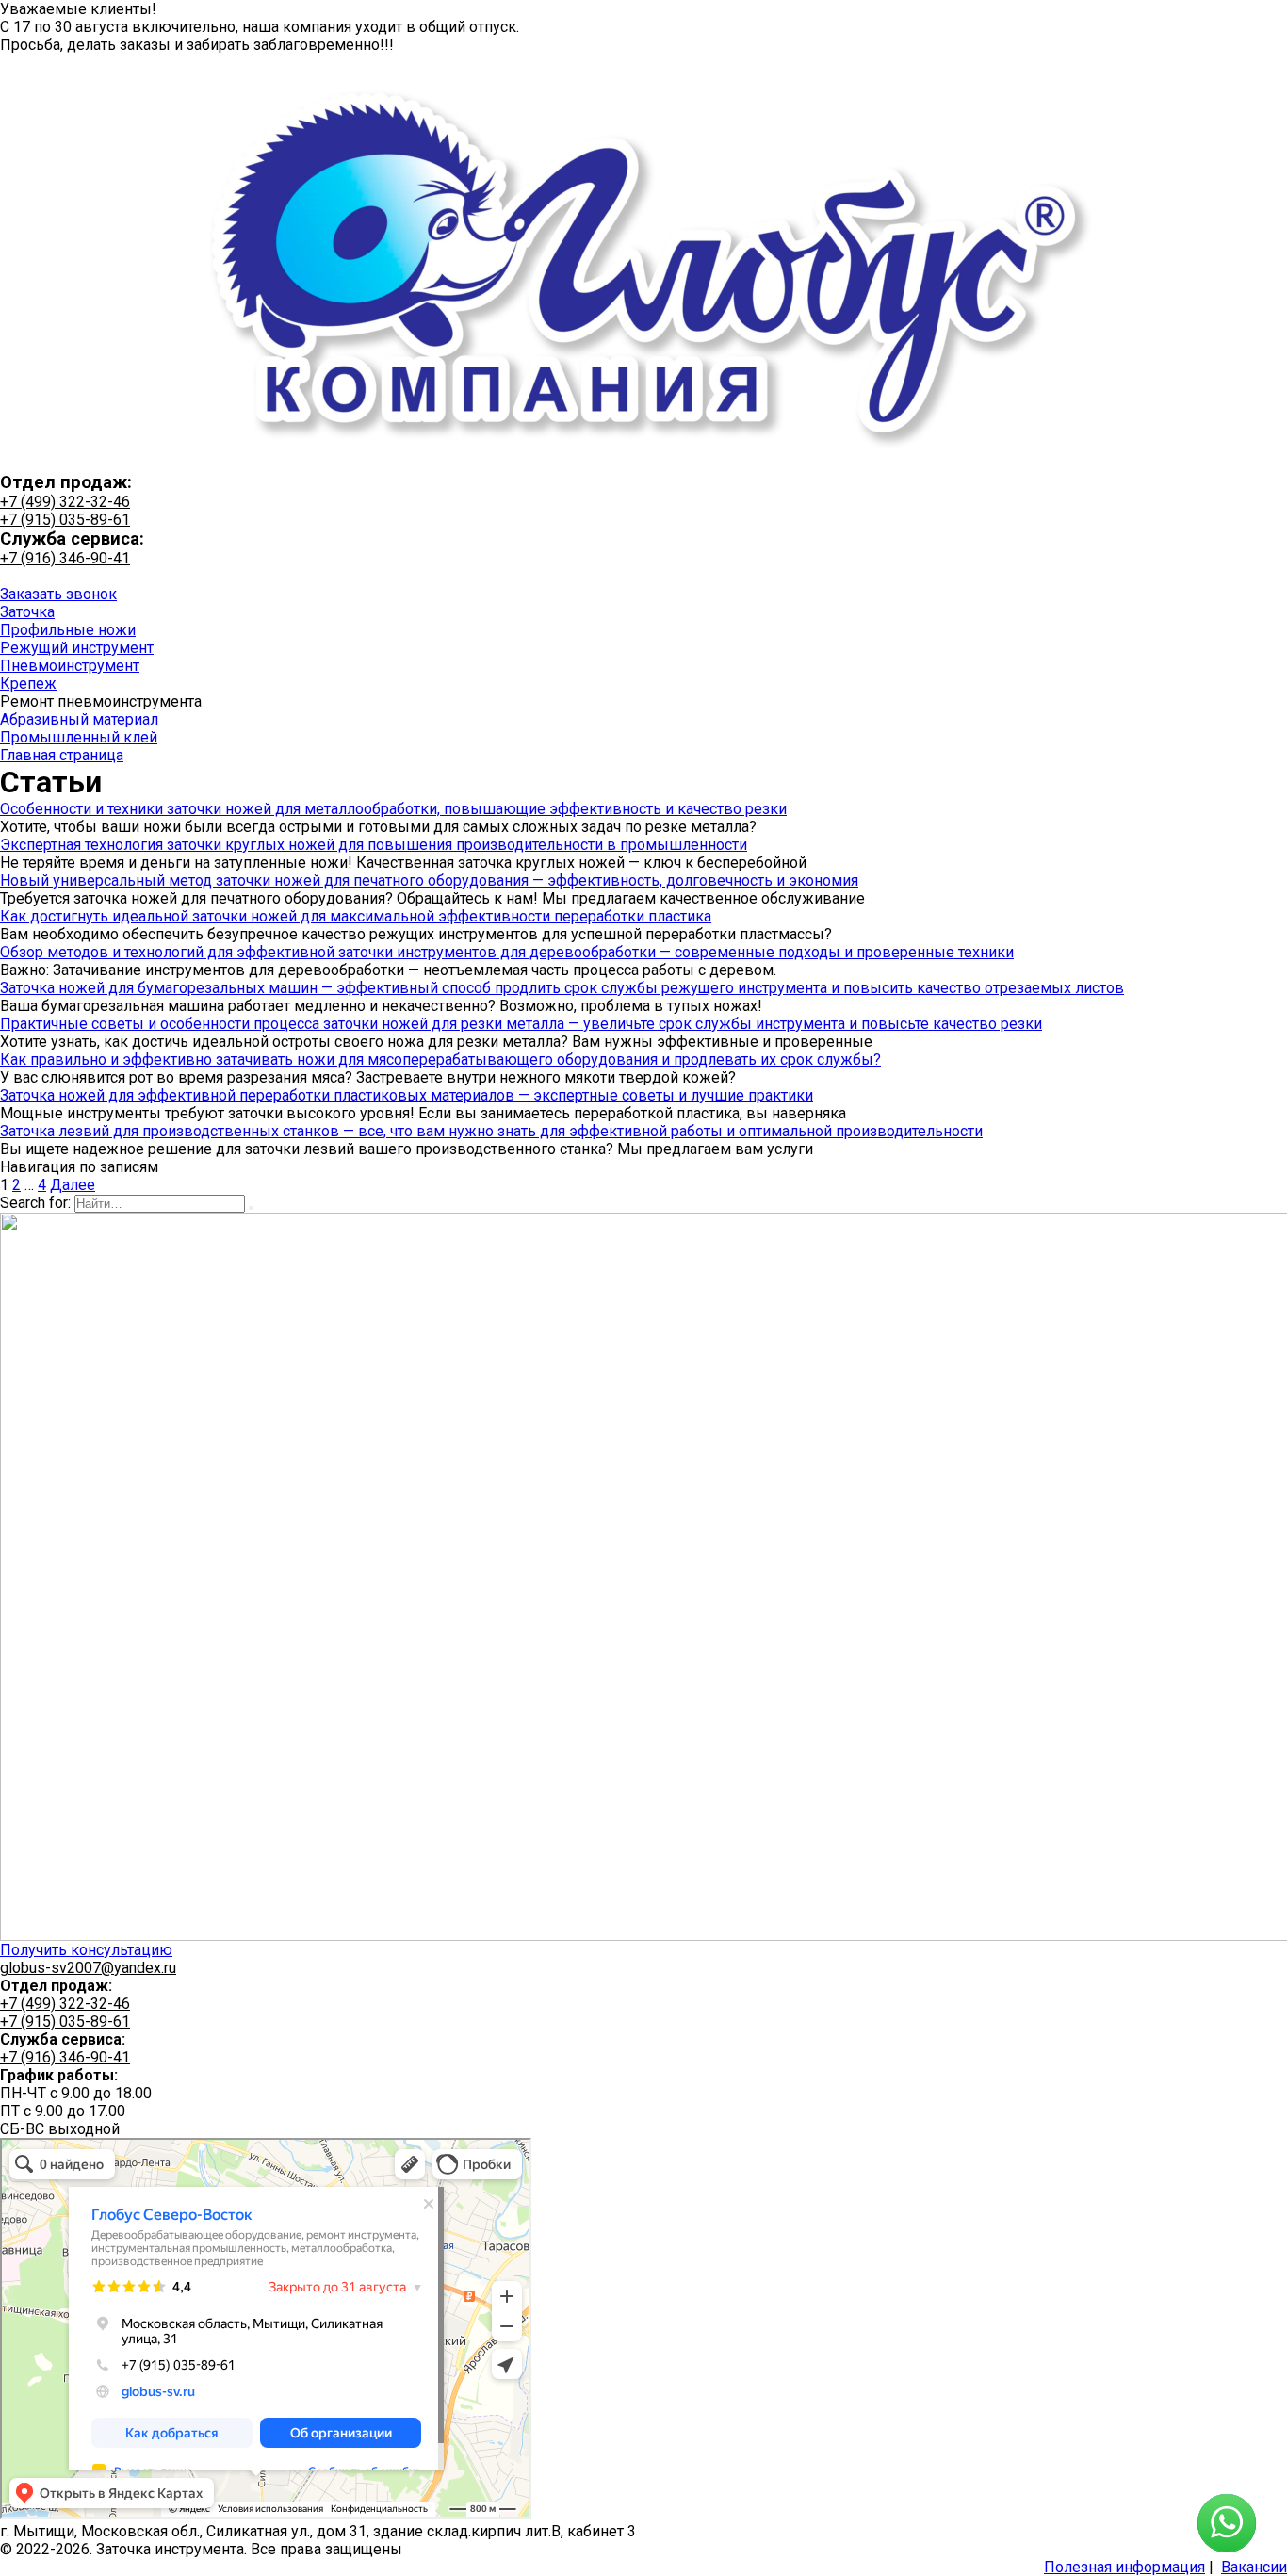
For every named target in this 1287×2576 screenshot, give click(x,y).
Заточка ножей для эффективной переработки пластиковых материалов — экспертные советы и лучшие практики (407, 1095)
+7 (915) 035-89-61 (65, 520)
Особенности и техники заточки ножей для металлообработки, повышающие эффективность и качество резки (393, 809)
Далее (73, 1185)
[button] (58, 594)
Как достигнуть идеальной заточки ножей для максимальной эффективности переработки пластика (356, 916)
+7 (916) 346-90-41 (65, 558)
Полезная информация (1124, 2567)
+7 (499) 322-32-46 (65, 502)
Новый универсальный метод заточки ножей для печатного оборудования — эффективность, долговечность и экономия (429, 880)
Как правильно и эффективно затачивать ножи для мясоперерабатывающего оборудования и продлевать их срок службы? (440, 1060)
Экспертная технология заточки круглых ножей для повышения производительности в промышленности (374, 845)
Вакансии (1254, 2567)
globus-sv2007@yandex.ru (88, 1968)
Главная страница (62, 755)
